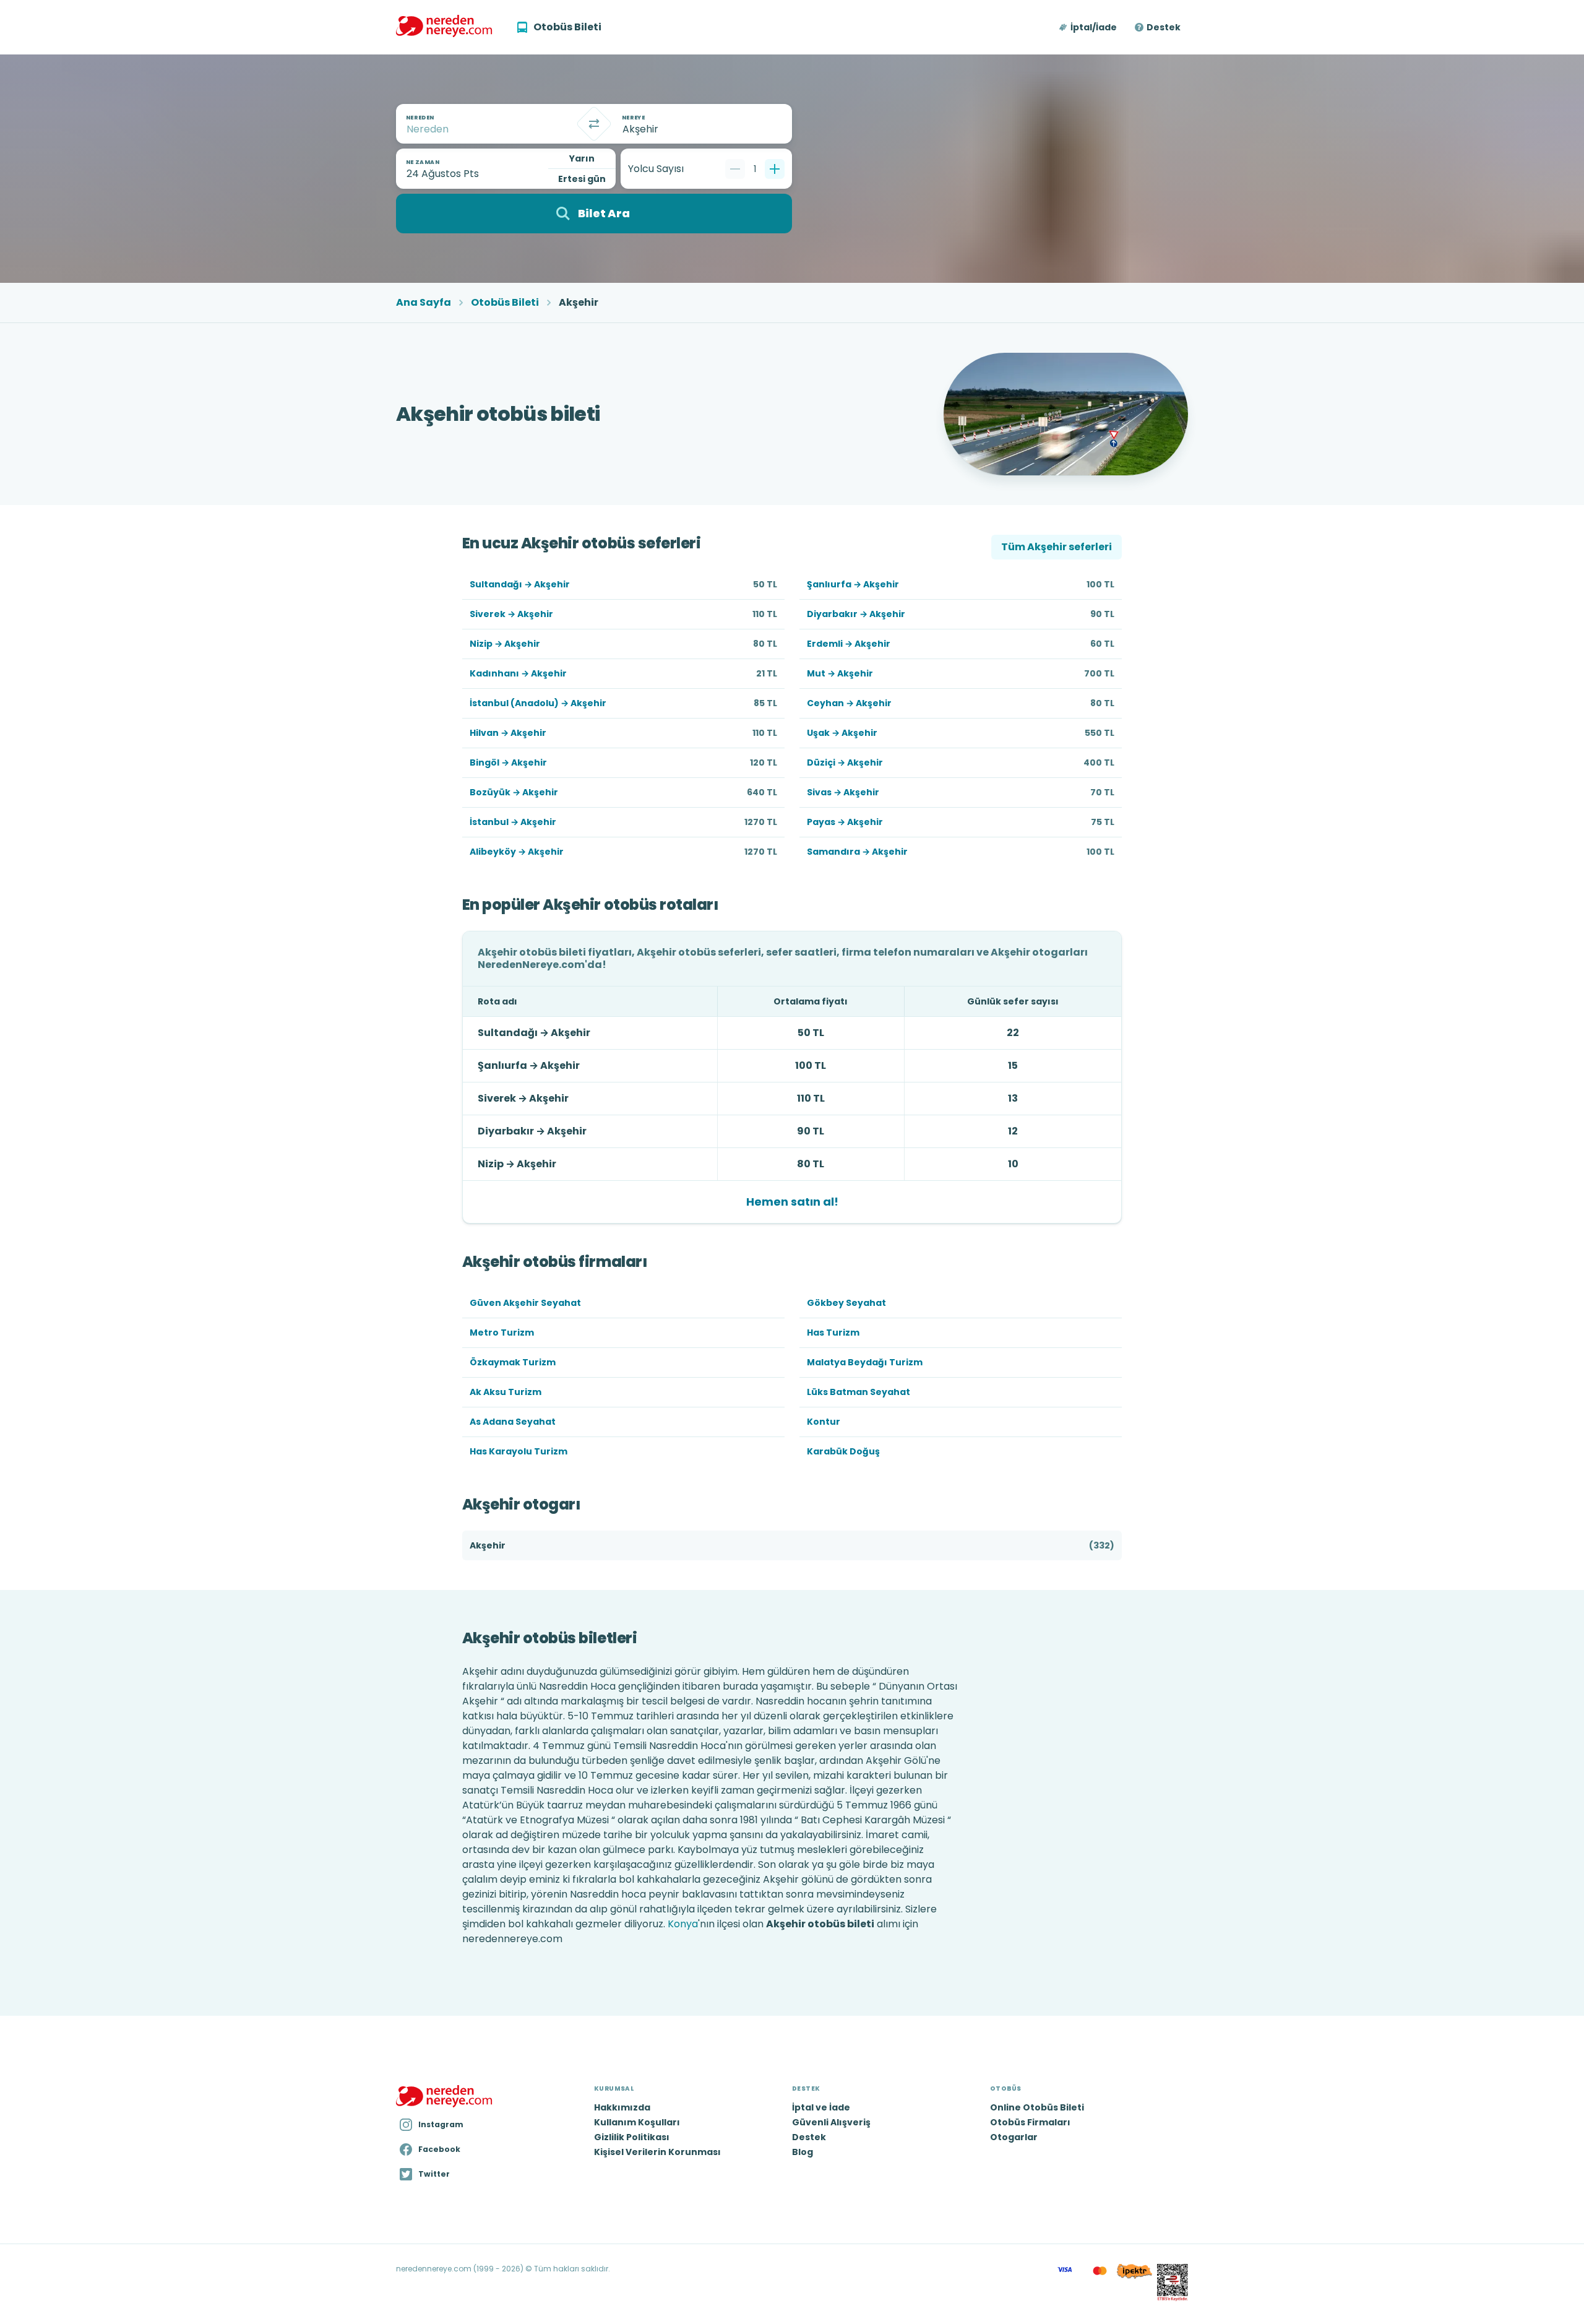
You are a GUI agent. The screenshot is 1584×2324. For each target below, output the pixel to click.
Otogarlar (1014, 2137)
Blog (803, 2152)
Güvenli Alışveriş (831, 2122)
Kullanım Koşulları (637, 2122)
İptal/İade (1094, 27)
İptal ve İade (821, 2107)
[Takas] (594, 124)
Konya (683, 1924)
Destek (1164, 27)
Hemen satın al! (792, 1202)
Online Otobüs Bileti (1037, 2107)
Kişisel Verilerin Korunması (657, 2152)
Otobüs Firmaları (1030, 2122)
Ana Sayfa (424, 303)
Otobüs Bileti (505, 303)
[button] (1089, 27)
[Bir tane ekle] (775, 169)
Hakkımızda (622, 2107)
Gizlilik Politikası (632, 2137)
